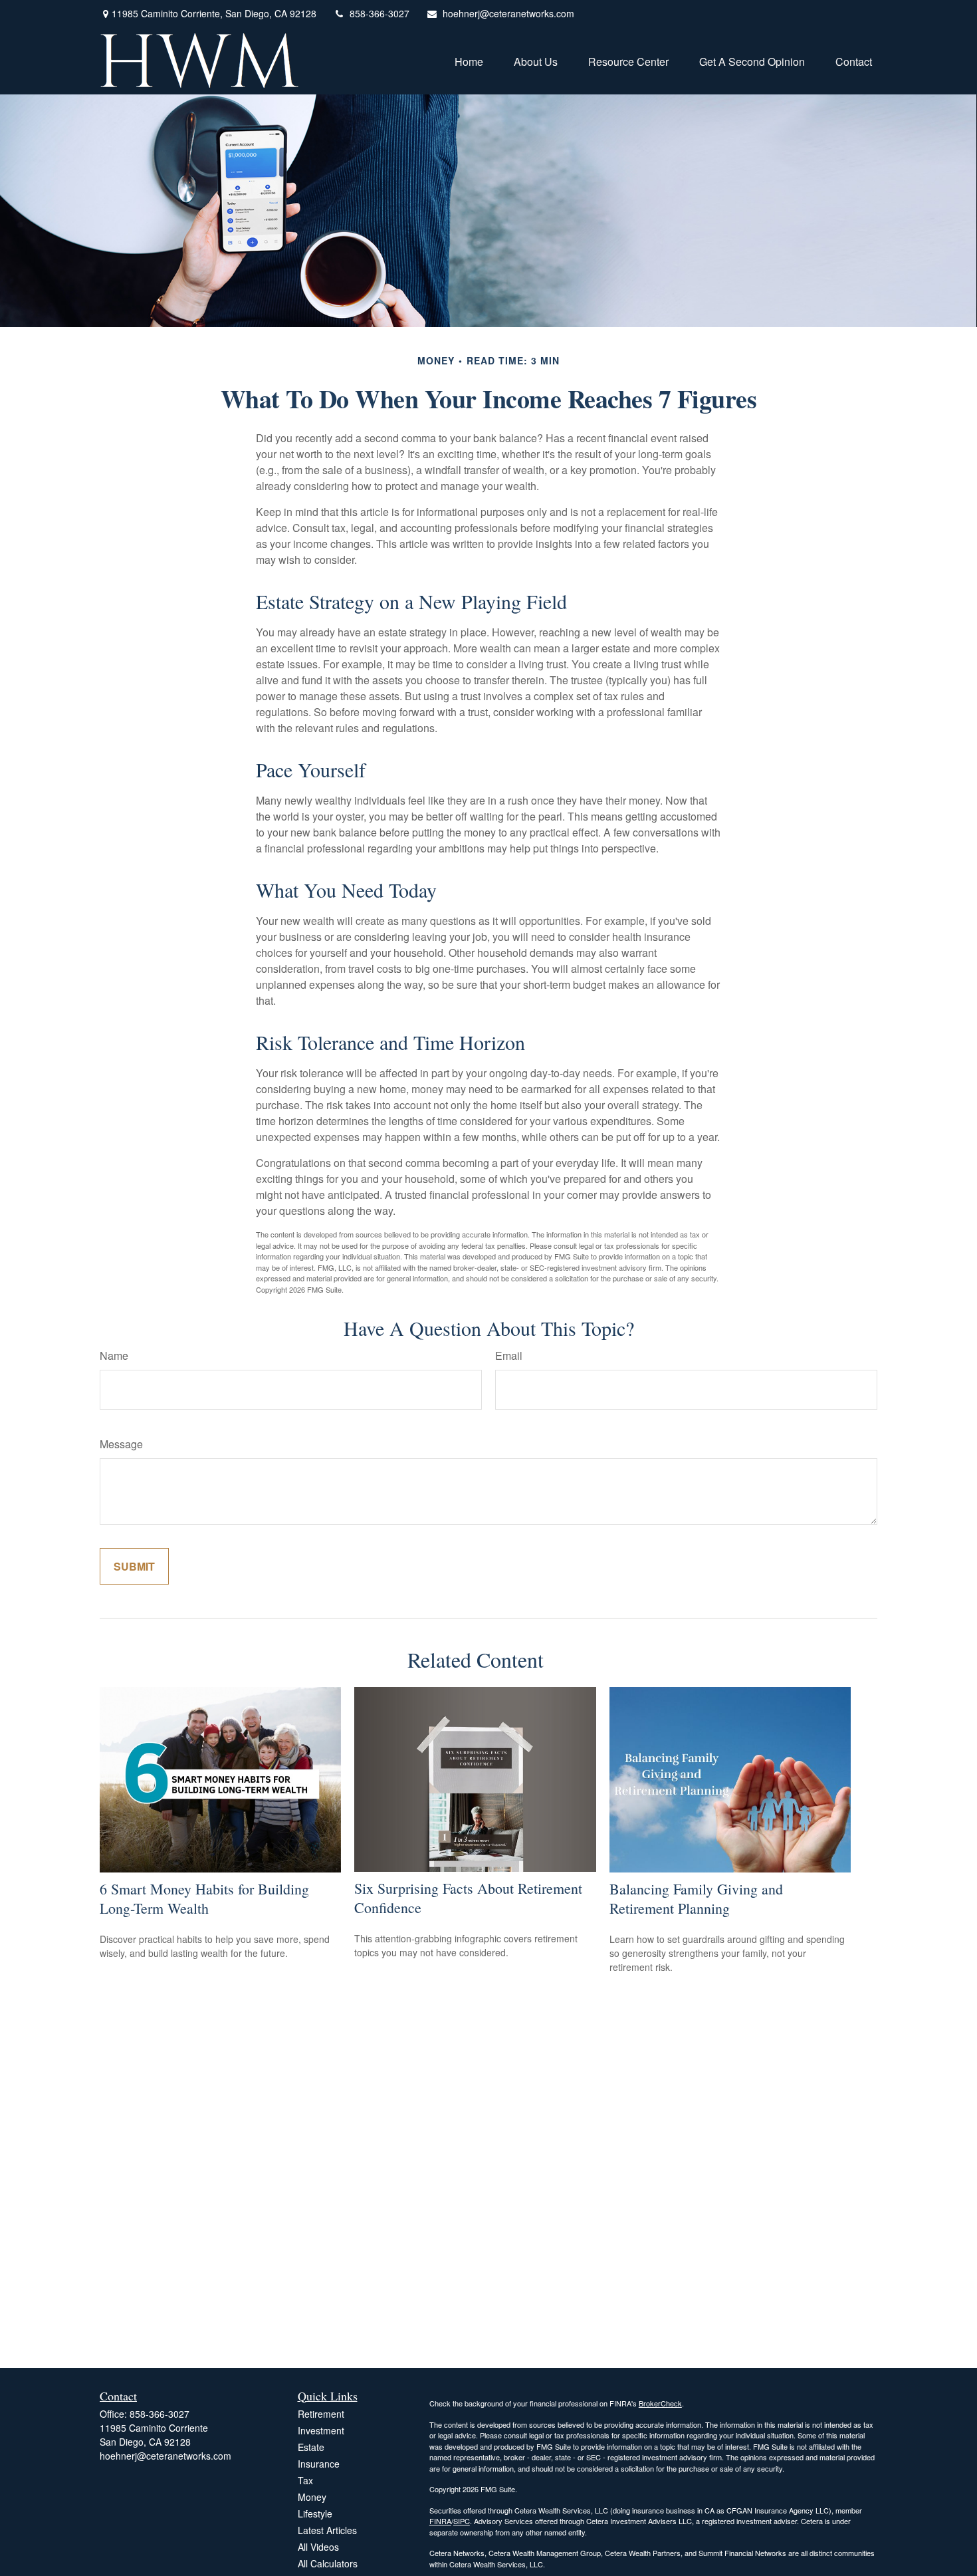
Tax (305, 2480)
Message (121, 1444)
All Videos (318, 2547)
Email (509, 1355)
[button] (469, 60)
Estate (311, 2447)
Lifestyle (315, 2513)
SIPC (462, 2521)
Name (114, 1355)
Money (312, 2497)
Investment (321, 2430)
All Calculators (328, 2563)
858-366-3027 (380, 13)
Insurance (319, 2464)
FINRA (440, 2521)
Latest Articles (327, 2530)
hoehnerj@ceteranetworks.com (508, 13)
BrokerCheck (660, 2403)
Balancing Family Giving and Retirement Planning (696, 1898)
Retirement (321, 2414)
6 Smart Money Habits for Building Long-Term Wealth (204, 1898)
